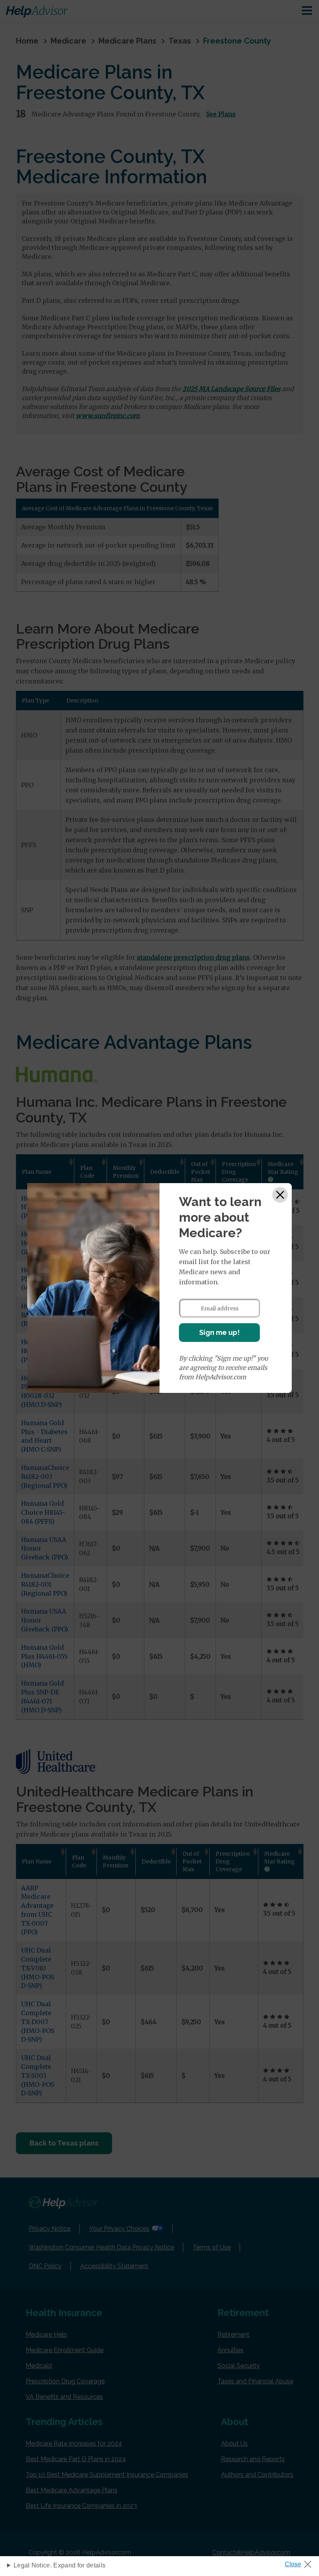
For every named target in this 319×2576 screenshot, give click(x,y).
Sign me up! (219, 1332)
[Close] (280, 1195)
